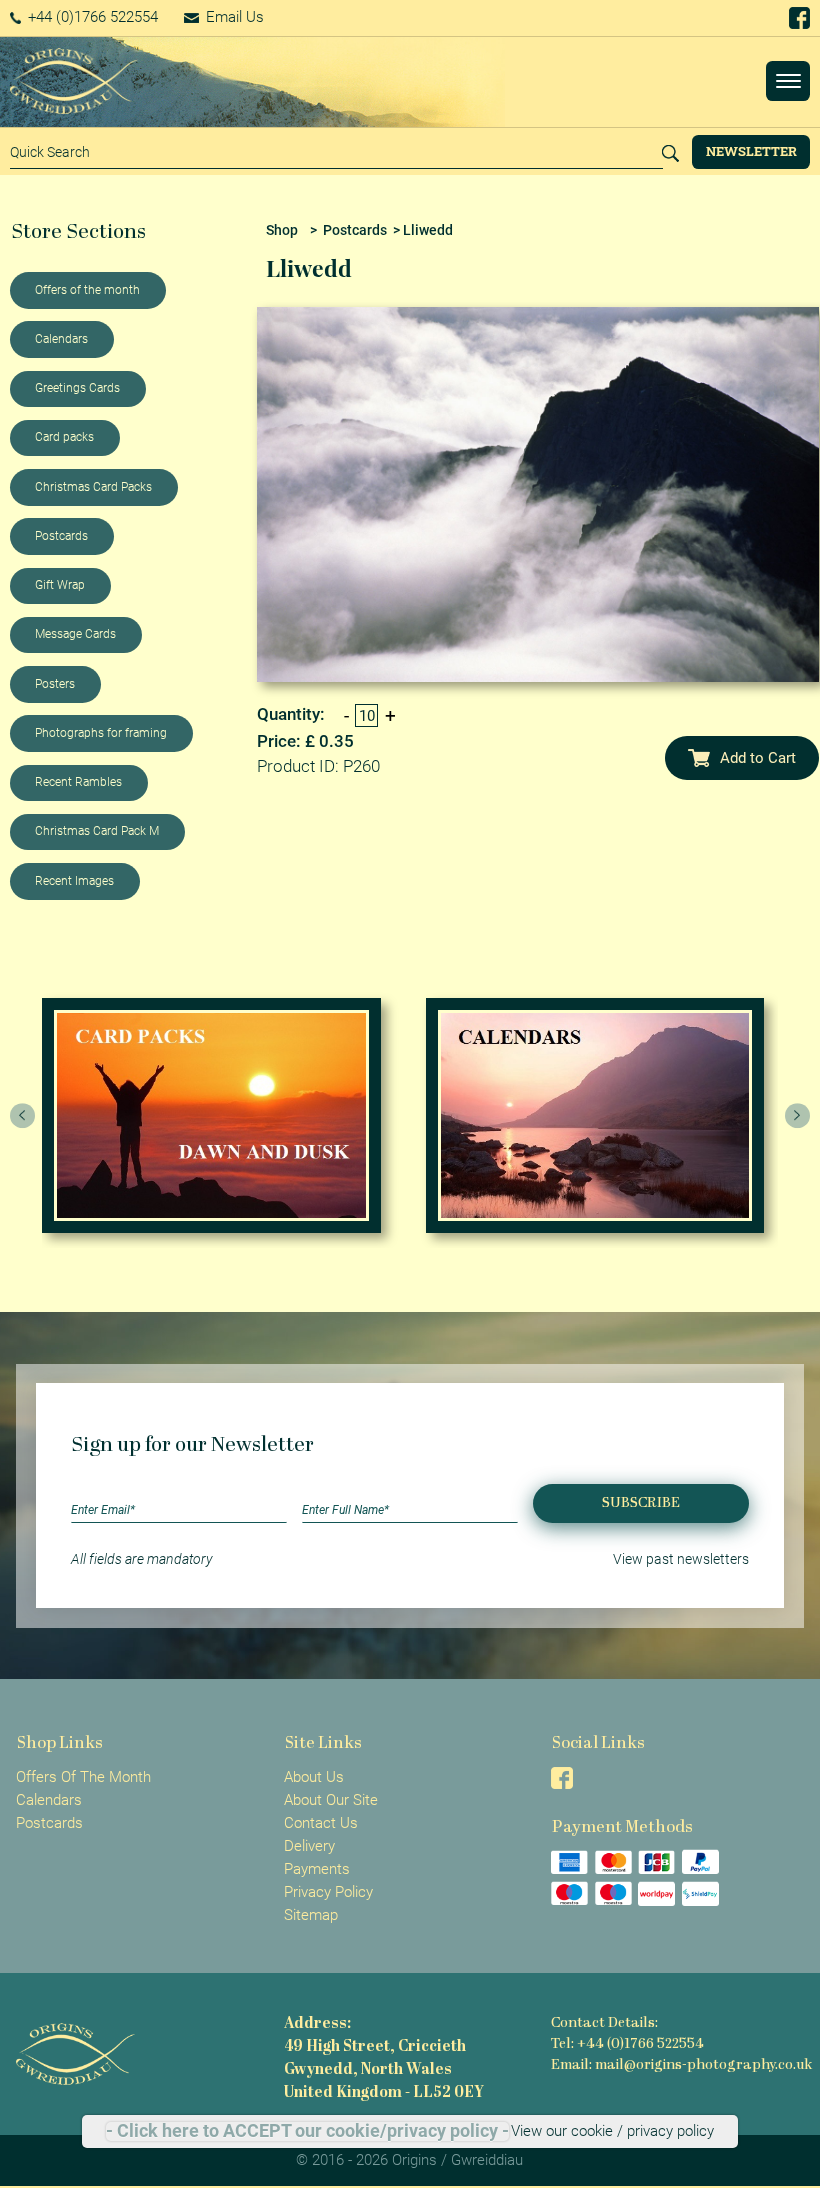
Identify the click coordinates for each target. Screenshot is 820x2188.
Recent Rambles (78, 782)
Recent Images (74, 881)
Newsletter (751, 151)
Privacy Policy (328, 1892)
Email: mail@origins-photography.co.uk (681, 2065)
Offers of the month (87, 290)
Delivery (309, 1846)
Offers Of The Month (83, 1777)
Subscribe (641, 1503)
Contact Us (321, 1823)
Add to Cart (758, 758)
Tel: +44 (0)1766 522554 (627, 2044)
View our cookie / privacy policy (612, 2131)
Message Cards (75, 634)
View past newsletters (681, 1559)
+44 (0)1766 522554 (91, 17)
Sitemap (311, 1915)
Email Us (233, 17)
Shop (282, 230)
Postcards (61, 536)
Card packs (64, 437)
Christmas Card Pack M (97, 831)
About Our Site (331, 1800)
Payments (317, 1869)
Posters (55, 684)
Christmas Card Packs (93, 487)
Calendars (61, 339)
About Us (314, 1777)
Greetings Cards (77, 388)
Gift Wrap (60, 585)
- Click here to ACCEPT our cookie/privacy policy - (307, 2131)
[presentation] (23, 1116)
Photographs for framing (101, 733)
